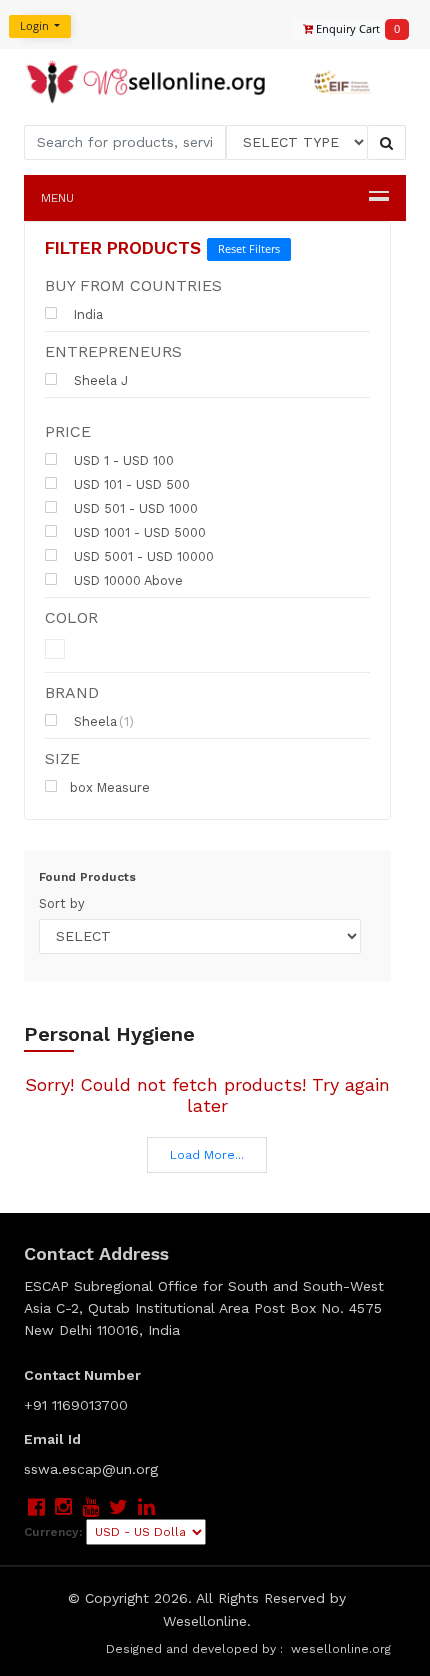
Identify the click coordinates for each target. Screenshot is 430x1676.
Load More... (207, 1155)
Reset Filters (249, 248)
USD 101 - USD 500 (130, 484)
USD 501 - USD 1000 (134, 508)
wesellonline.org (341, 1649)
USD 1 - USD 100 (122, 460)
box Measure (110, 787)
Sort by (62, 903)
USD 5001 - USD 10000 (142, 556)
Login (36, 25)
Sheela (102, 721)
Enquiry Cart (352, 28)
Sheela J (99, 380)
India (86, 314)
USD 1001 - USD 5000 (138, 532)
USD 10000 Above (126, 580)
